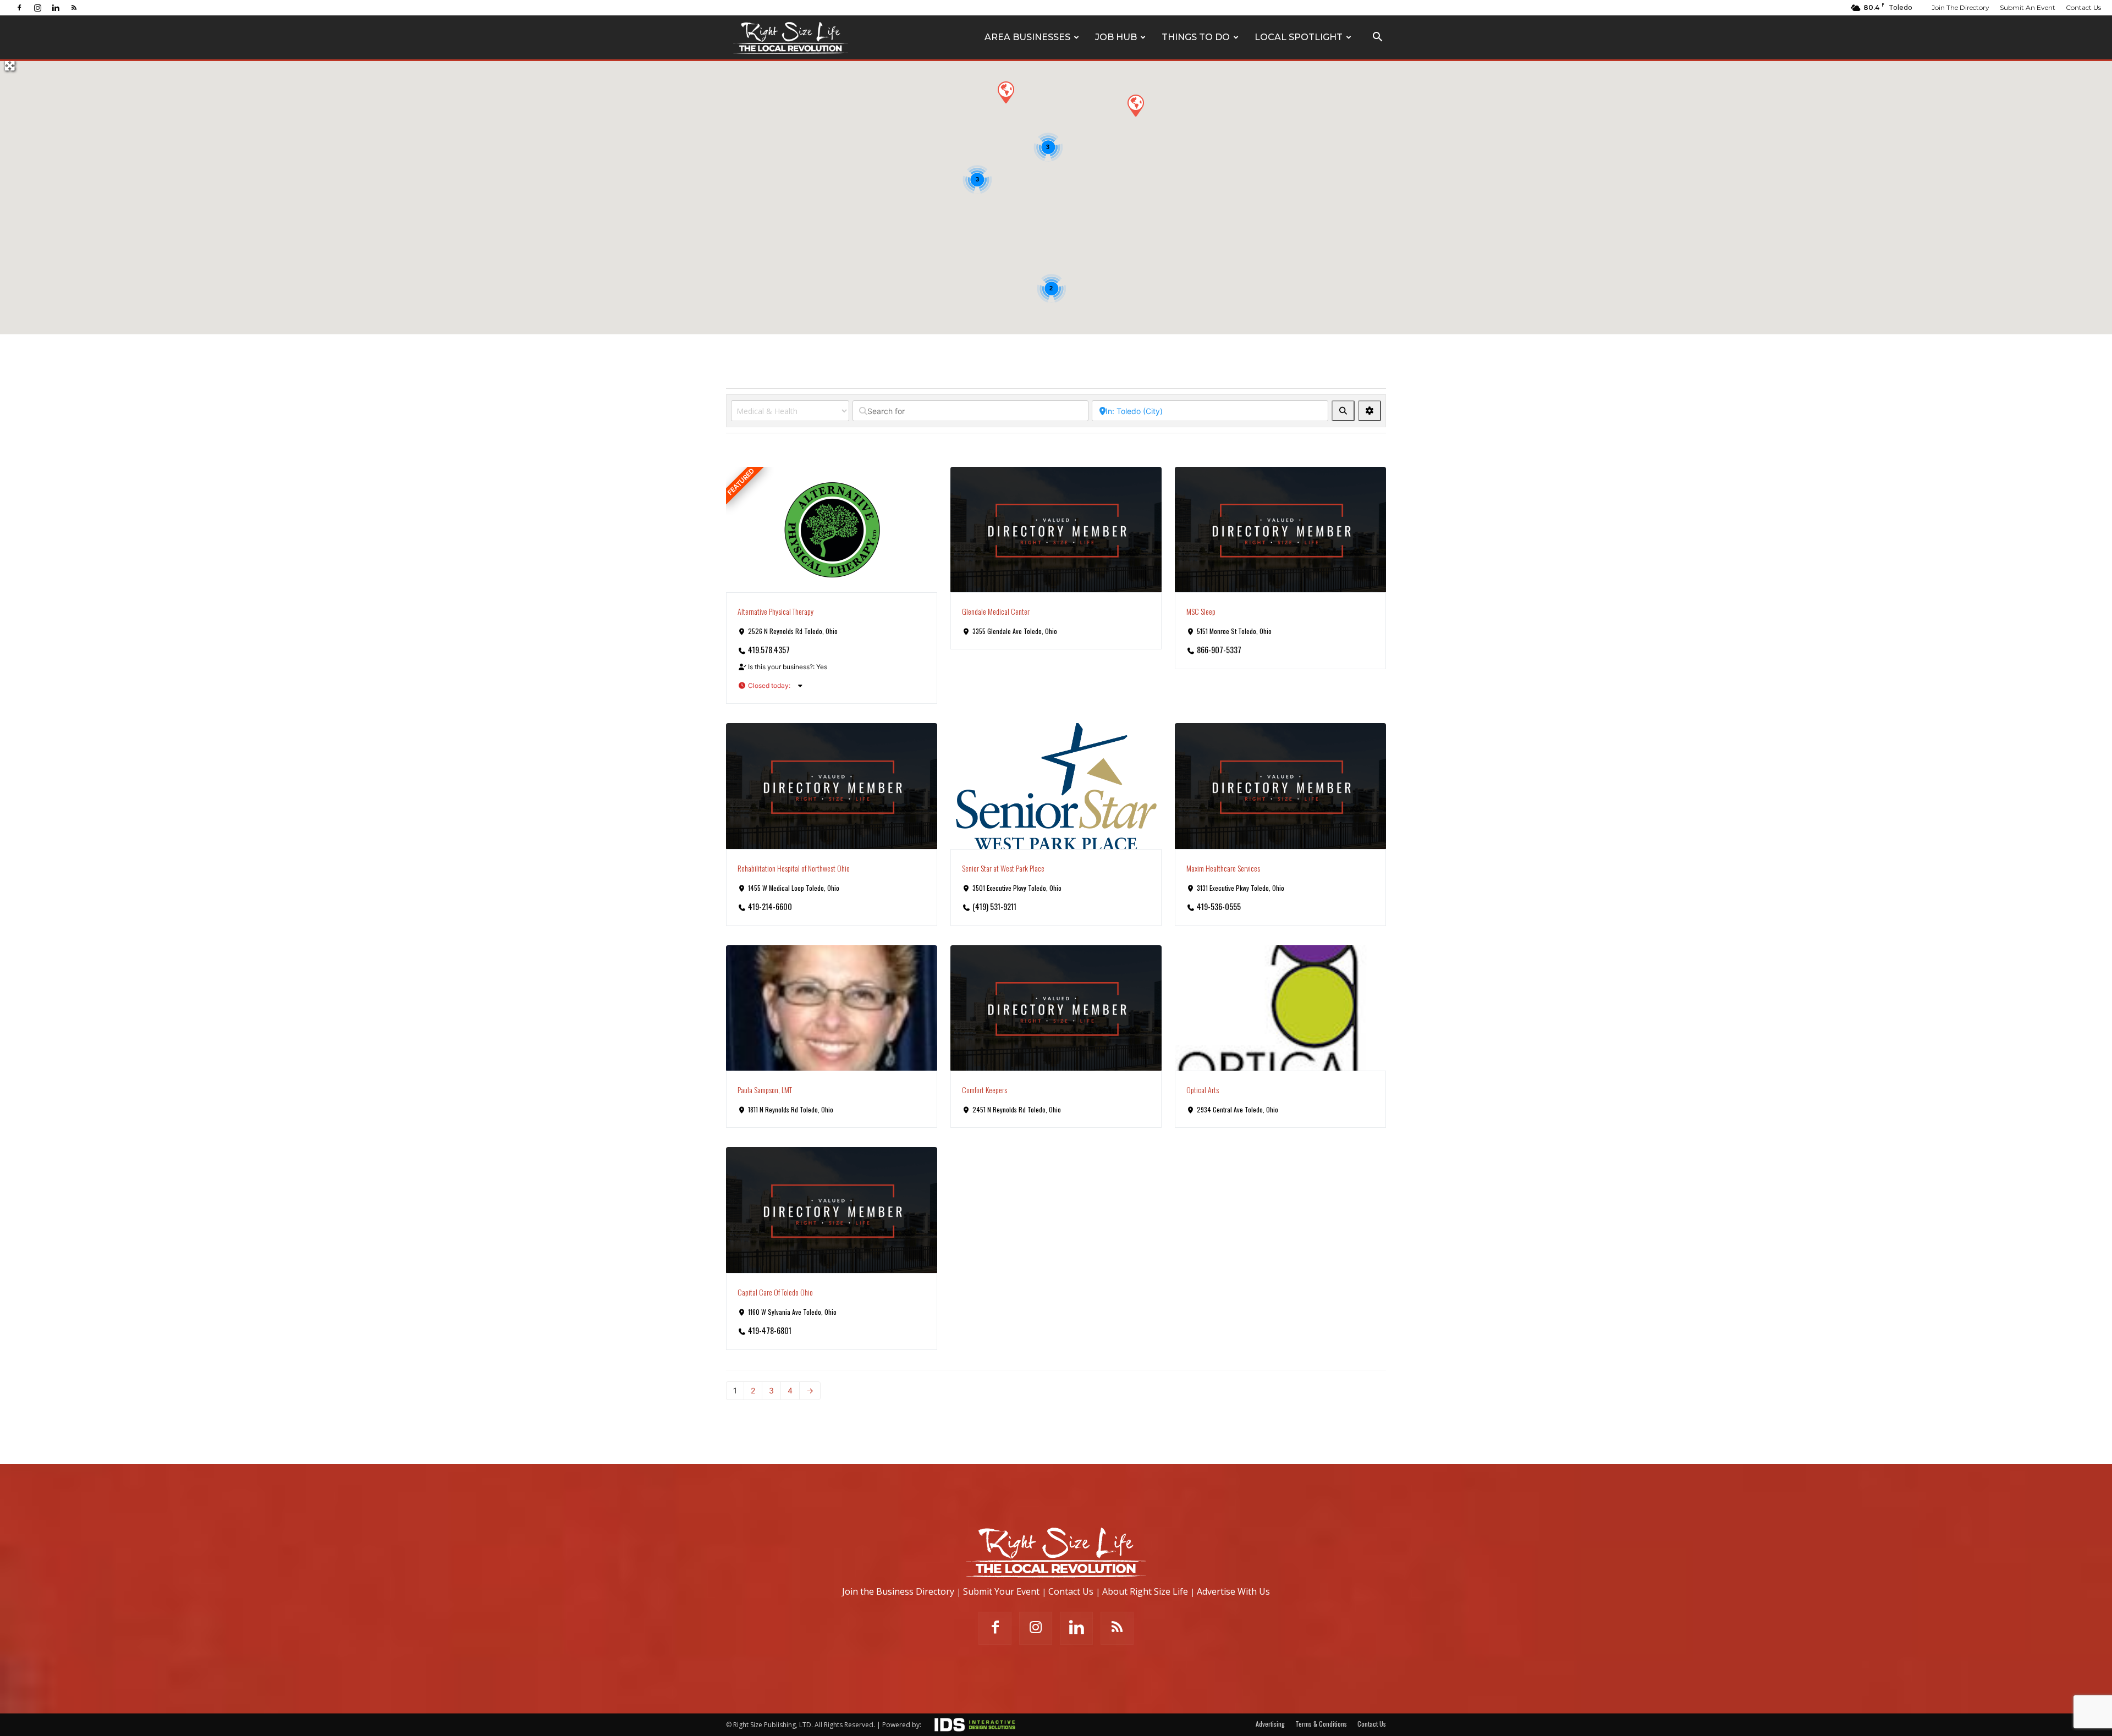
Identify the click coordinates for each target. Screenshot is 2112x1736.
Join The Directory (1960, 7)
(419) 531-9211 (994, 906)
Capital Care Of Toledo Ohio (775, 1292)
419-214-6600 (770, 906)
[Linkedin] (56, 7)
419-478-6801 (770, 1330)
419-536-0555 (1219, 906)
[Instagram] (37, 7)
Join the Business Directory (898, 1591)
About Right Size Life (1145, 1591)
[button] (1377, 38)
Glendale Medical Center (996, 611)
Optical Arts (1203, 1090)
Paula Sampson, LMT (765, 1090)
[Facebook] (19, 7)
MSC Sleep (1201, 611)
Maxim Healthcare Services (1223, 868)
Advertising (1270, 1724)
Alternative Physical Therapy (776, 611)
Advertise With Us (1233, 1591)
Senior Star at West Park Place (1003, 868)
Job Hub (1116, 37)
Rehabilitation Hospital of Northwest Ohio (794, 868)
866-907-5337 (1219, 650)
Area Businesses (1027, 37)
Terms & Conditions (1321, 1724)
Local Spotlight (1299, 37)
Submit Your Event (1001, 1591)
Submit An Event (2028, 7)
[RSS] (74, 7)
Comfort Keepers (985, 1090)
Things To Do (1196, 37)
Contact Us (2083, 7)
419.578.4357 (769, 650)
